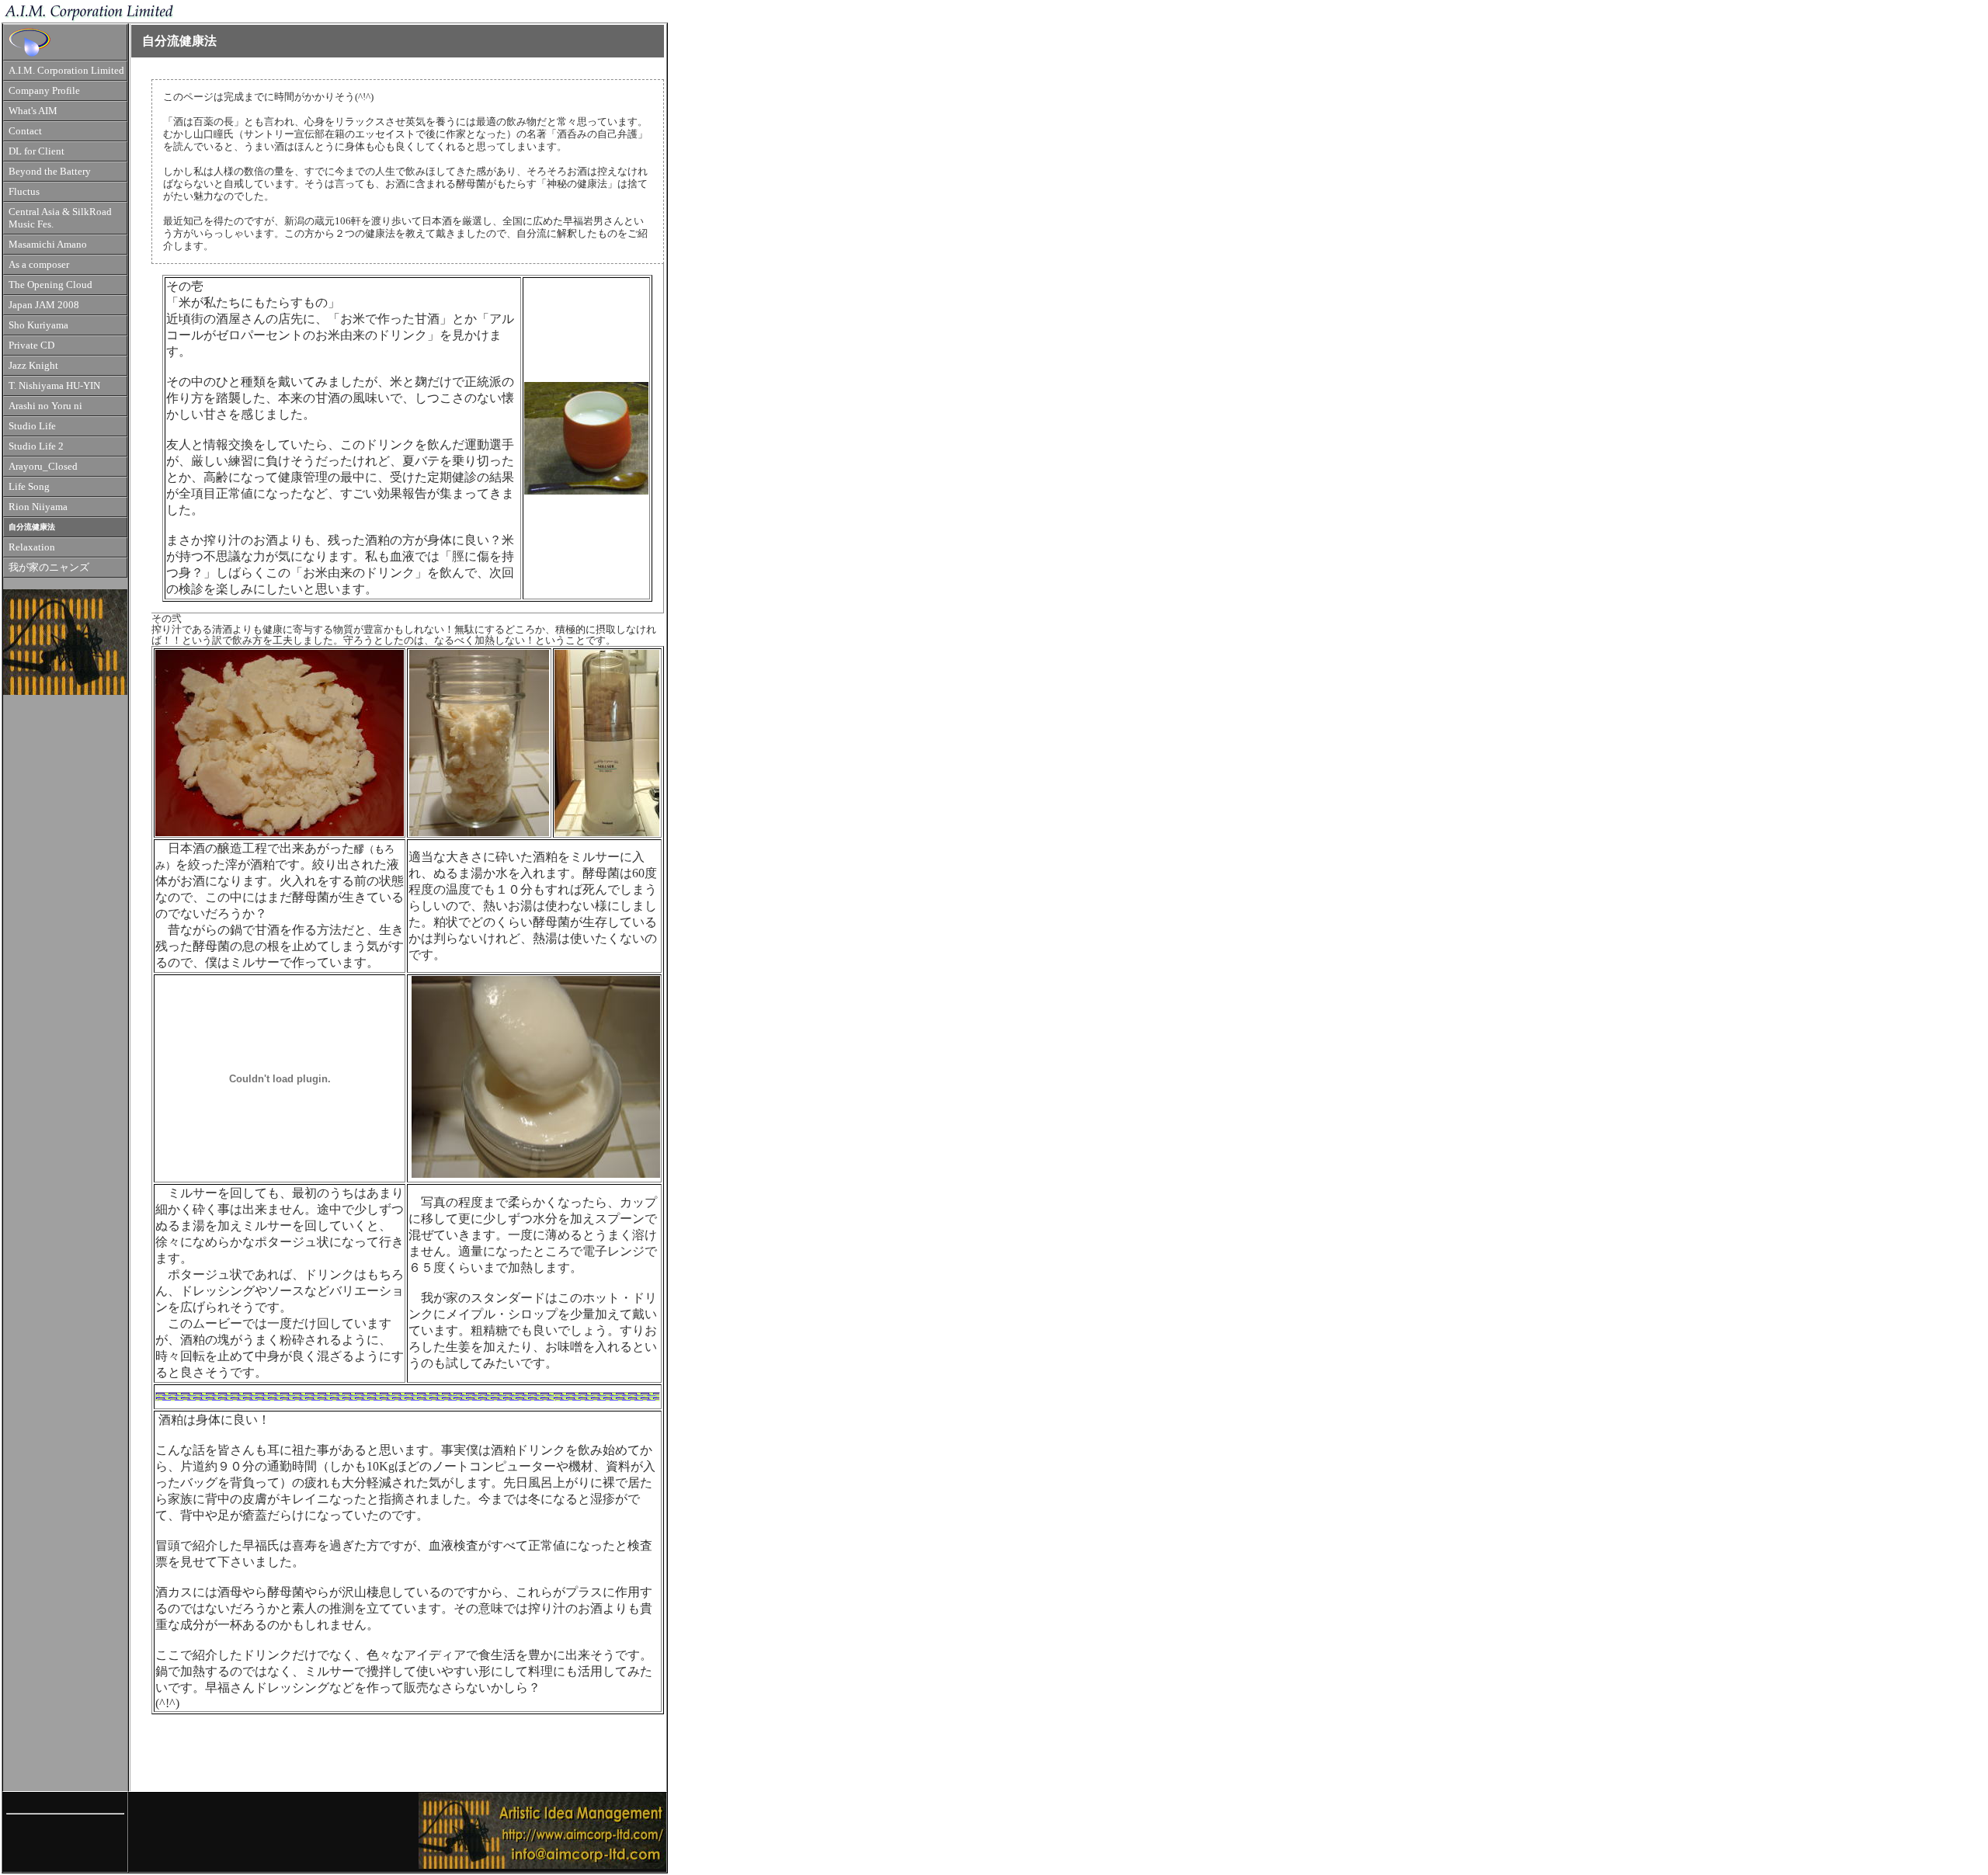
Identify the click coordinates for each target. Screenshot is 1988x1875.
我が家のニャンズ (49, 568)
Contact (25, 131)
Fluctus (24, 192)
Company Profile (44, 91)
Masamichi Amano (48, 245)
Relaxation (32, 547)
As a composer (39, 265)
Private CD (31, 345)
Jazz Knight (33, 366)
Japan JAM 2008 (44, 305)
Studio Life (32, 426)
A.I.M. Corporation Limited (66, 71)
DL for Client (36, 151)
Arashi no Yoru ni (45, 406)
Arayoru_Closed (43, 467)
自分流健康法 (32, 527)
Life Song (29, 487)
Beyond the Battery (50, 172)
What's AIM (33, 111)
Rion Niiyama (38, 507)
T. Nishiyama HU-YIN (54, 386)
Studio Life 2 (36, 446)
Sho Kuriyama (38, 325)
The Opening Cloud (50, 285)
